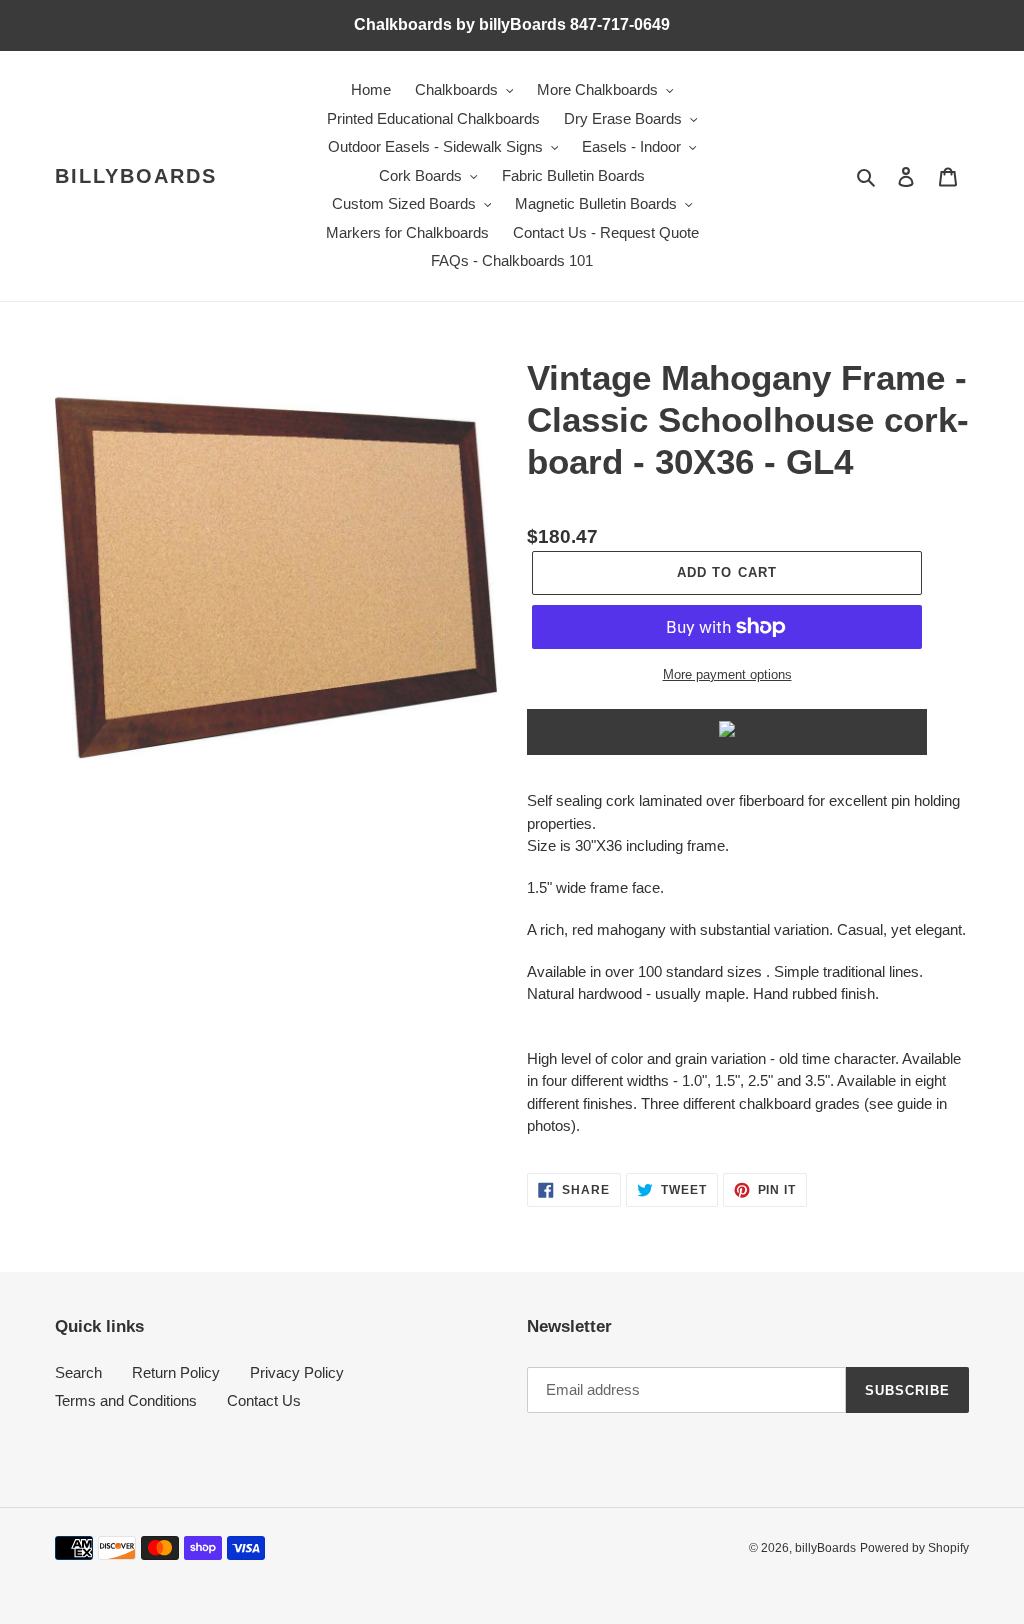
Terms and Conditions (126, 1400)
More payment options (727, 674)
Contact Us (264, 1400)
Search (78, 1372)
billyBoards (136, 176)
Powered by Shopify (914, 1548)
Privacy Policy (297, 1372)
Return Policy (176, 1372)
